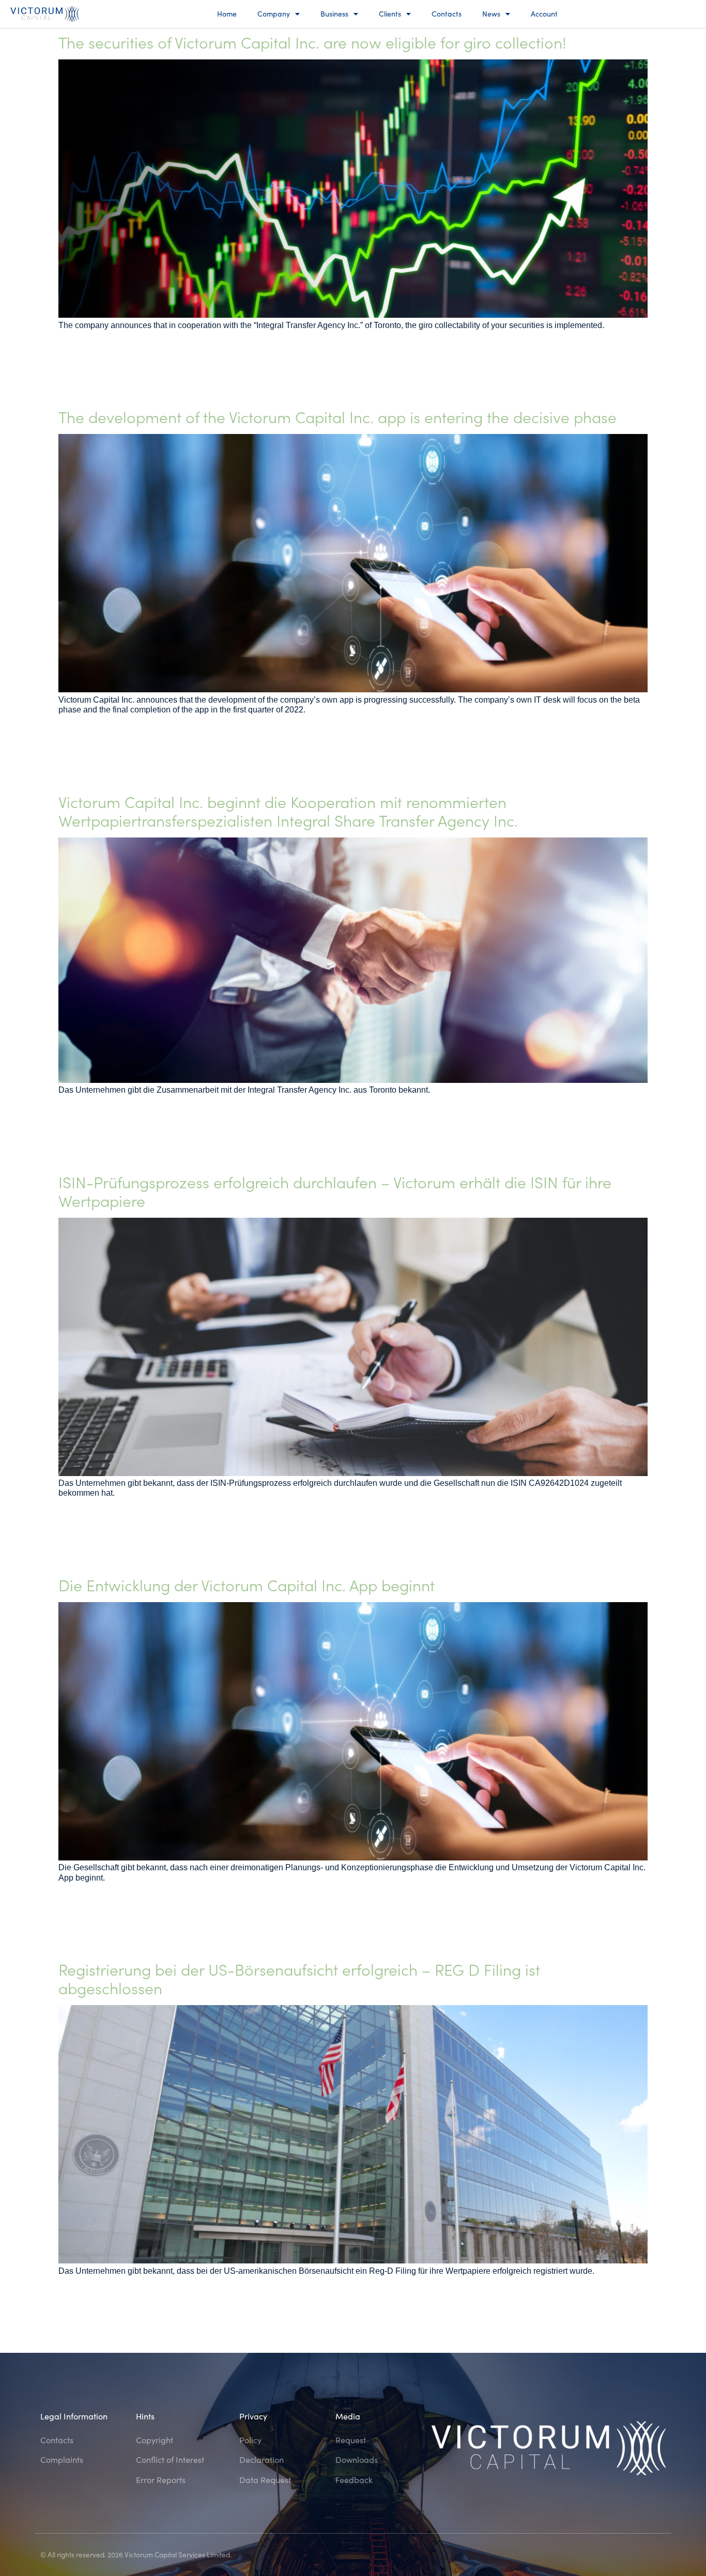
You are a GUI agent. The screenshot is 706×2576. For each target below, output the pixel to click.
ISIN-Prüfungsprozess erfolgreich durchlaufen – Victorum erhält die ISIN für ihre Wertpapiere (335, 1191)
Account (544, 14)
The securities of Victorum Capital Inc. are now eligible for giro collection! (312, 42)
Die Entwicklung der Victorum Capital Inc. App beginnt (247, 1585)
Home (227, 14)
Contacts (447, 14)
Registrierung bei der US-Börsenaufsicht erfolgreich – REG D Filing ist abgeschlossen (299, 1978)
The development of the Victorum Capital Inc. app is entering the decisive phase (337, 416)
